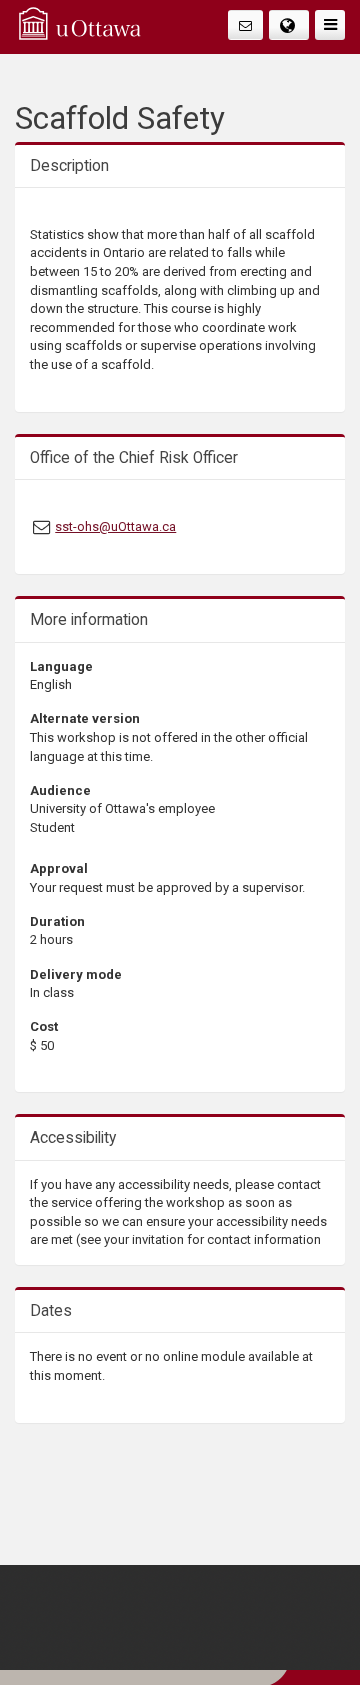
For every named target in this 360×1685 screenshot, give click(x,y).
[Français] (289, 25)
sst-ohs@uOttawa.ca (115, 526)
